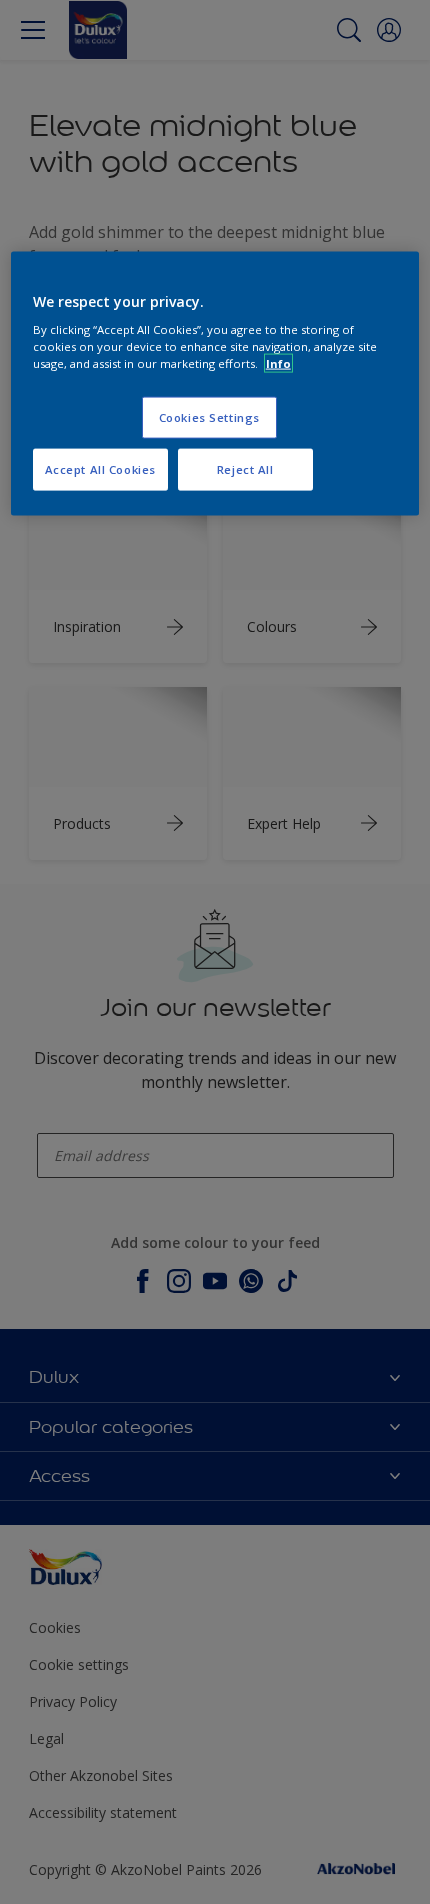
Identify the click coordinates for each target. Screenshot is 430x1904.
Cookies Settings (209, 417)
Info (278, 363)
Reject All (245, 469)
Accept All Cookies (100, 469)
